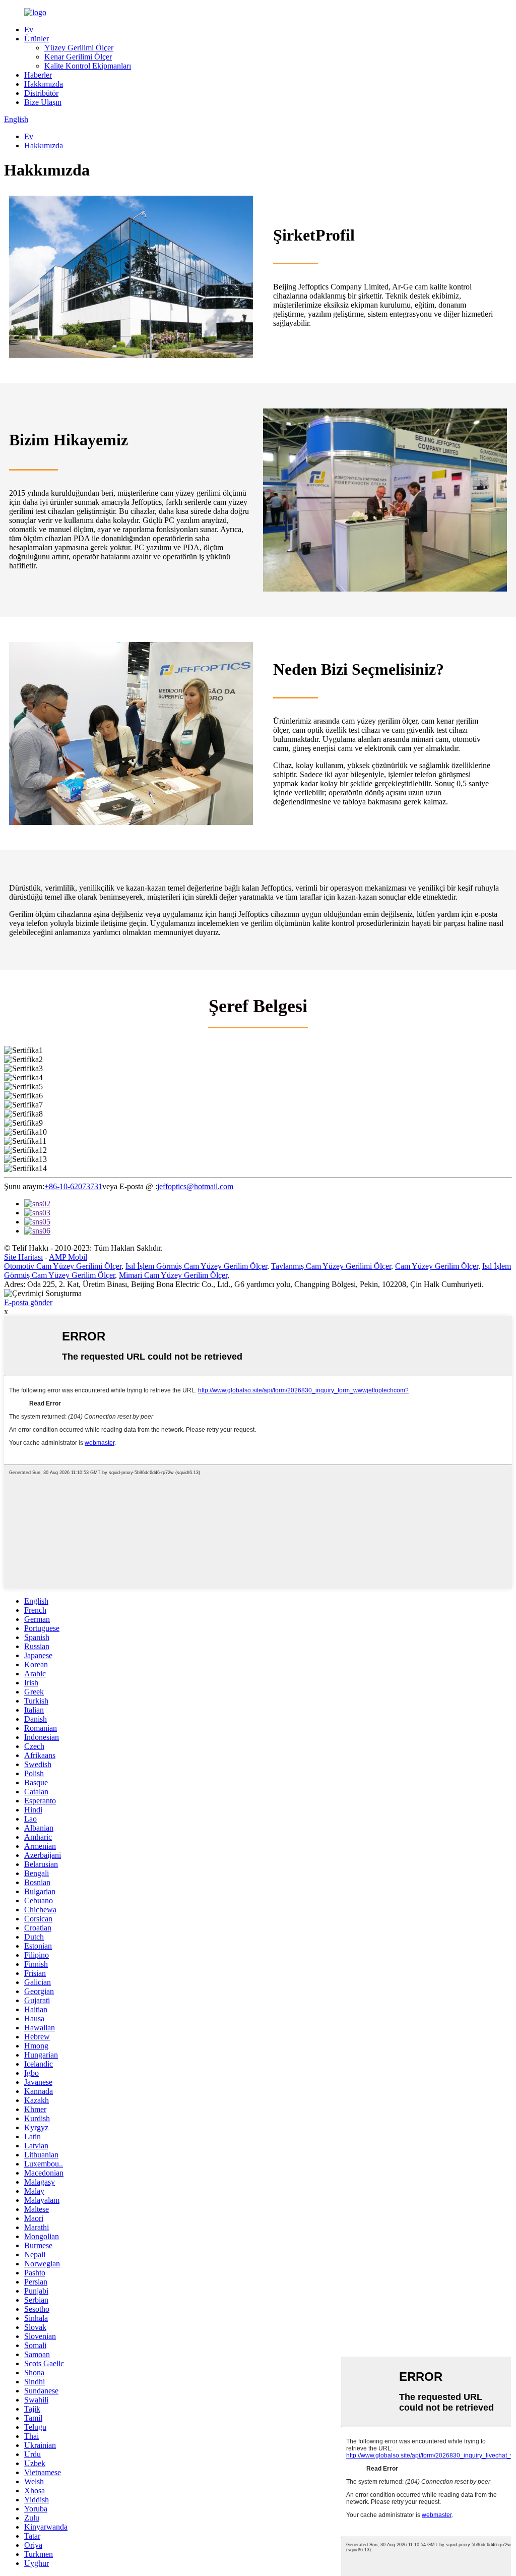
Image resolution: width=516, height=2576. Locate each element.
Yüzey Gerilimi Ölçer (79, 48)
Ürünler (37, 39)
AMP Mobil (68, 1257)
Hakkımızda (44, 84)
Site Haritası (23, 1257)
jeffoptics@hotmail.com (195, 1186)
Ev (29, 30)
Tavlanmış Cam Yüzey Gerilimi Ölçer (331, 1266)
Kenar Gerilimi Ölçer (78, 57)
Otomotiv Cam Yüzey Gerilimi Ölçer (63, 1266)
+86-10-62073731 (73, 1186)
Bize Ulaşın (43, 102)
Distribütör (41, 93)
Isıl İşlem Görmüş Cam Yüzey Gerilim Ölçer (196, 1266)
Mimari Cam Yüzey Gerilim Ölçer (173, 1275)
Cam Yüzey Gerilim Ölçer (437, 1266)
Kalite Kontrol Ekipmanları (88, 66)
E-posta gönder (28, 1302)
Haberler (38, 75)
